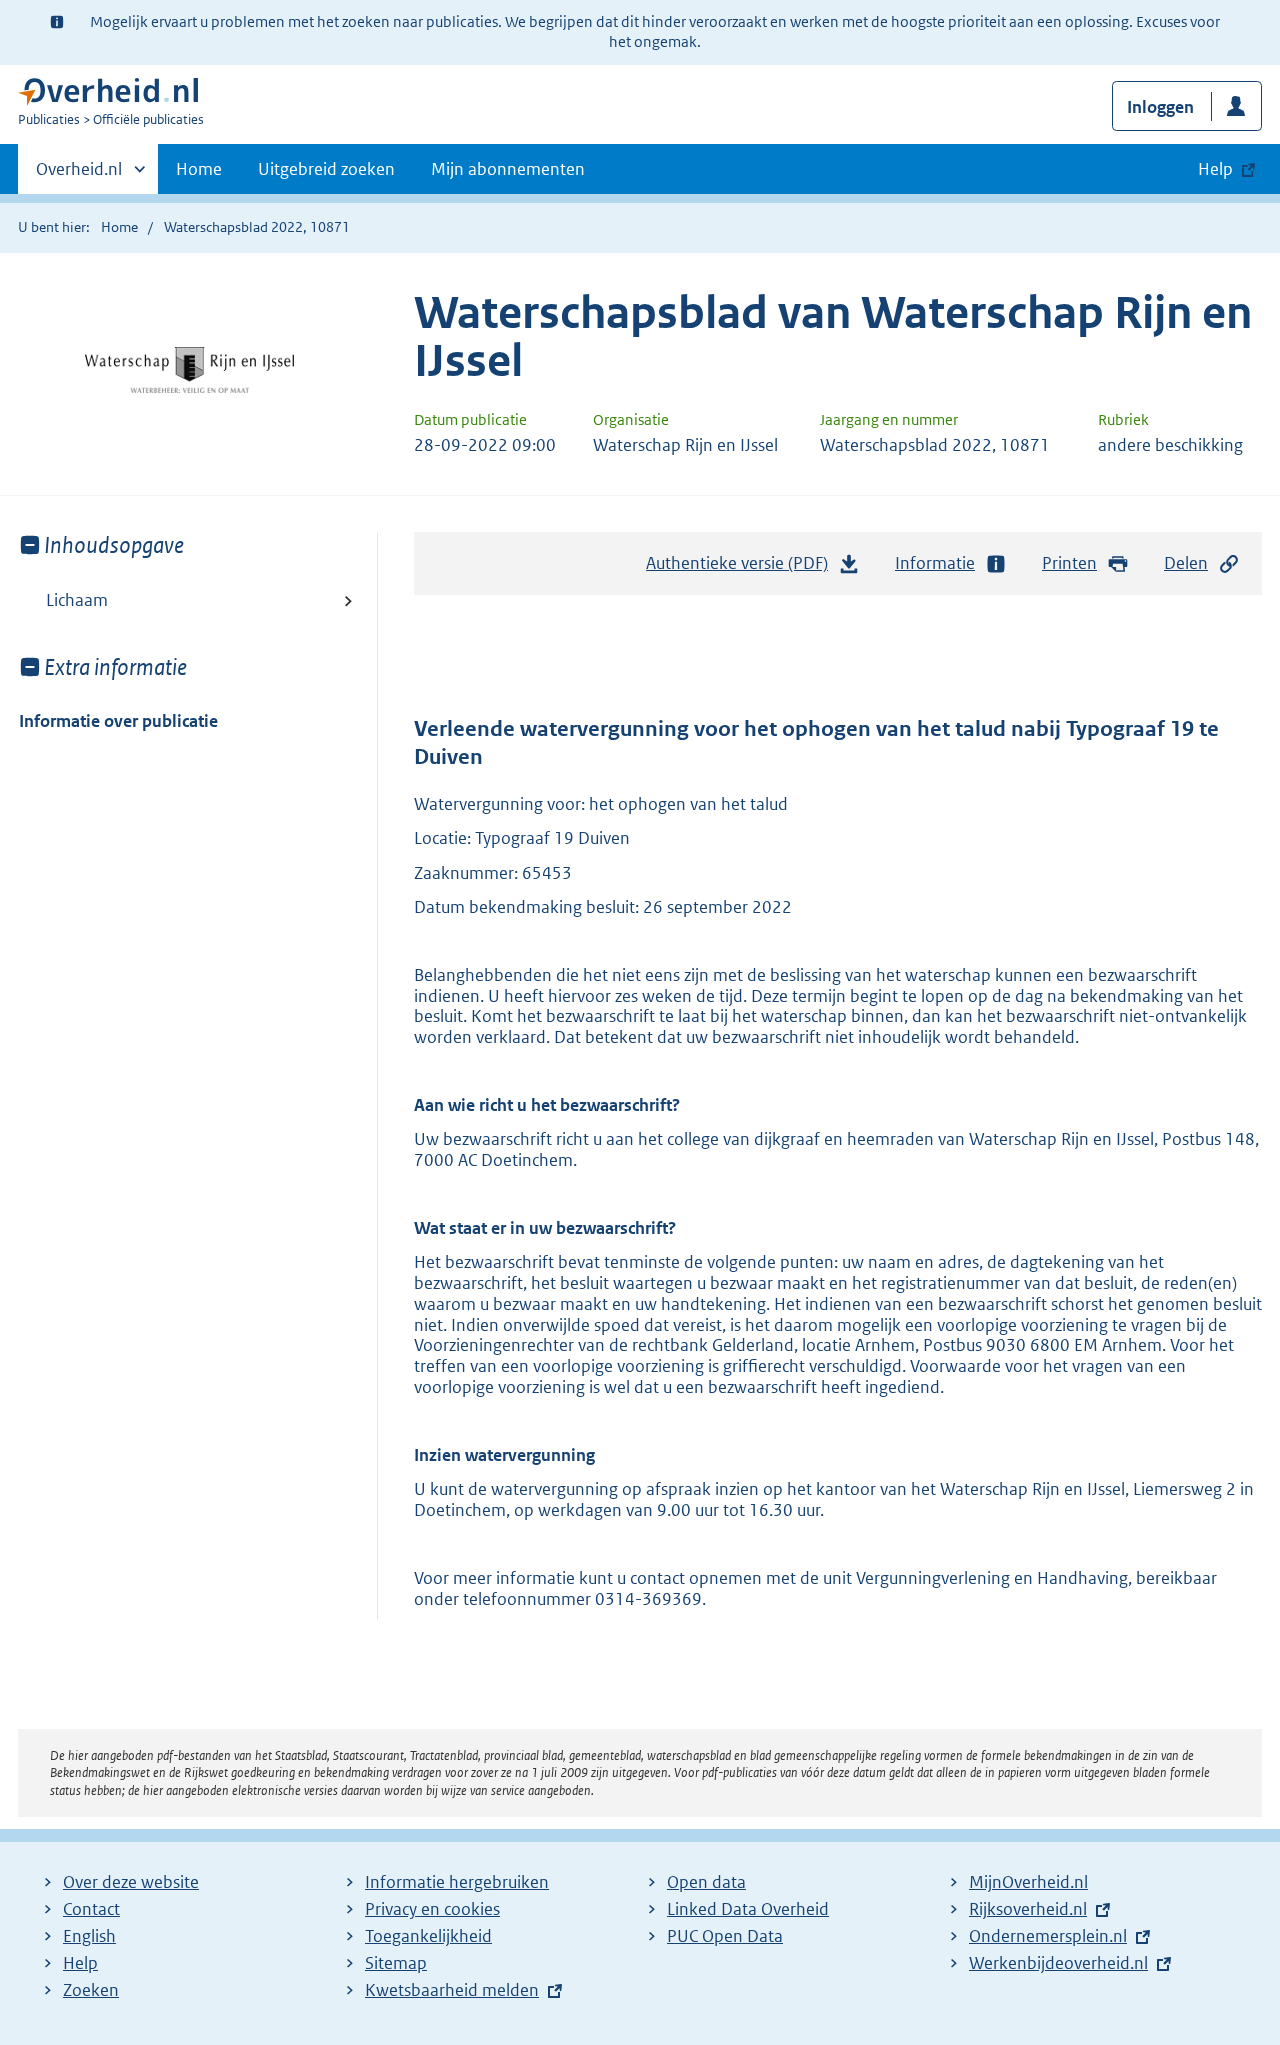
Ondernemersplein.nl (1048, 1936)
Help (80, 1963)
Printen (1069, 563)
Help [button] (1215, 169)
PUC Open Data (725, 1936)
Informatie (935, 563)
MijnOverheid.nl (1028, 1882)
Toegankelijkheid (428, 1936)
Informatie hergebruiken (457, 1882)
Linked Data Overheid (748, 1909)
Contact (91, 1909)
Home (199, 169)
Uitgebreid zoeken (326, 169)
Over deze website (131, 1882)
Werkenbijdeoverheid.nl (1058, 1963)
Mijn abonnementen (508, 169)
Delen (1186, 563)
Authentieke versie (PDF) (742, 569)
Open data (706, 1882)
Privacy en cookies (432, 1909)
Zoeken (91, 1990)
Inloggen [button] (1160, 107)
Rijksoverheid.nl (1028, 1909)
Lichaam (77, 600)
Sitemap (396, 1963)
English (89, 1936)
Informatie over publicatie (118, 721)
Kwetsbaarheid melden (452, 1990)
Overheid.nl (79, 176)
